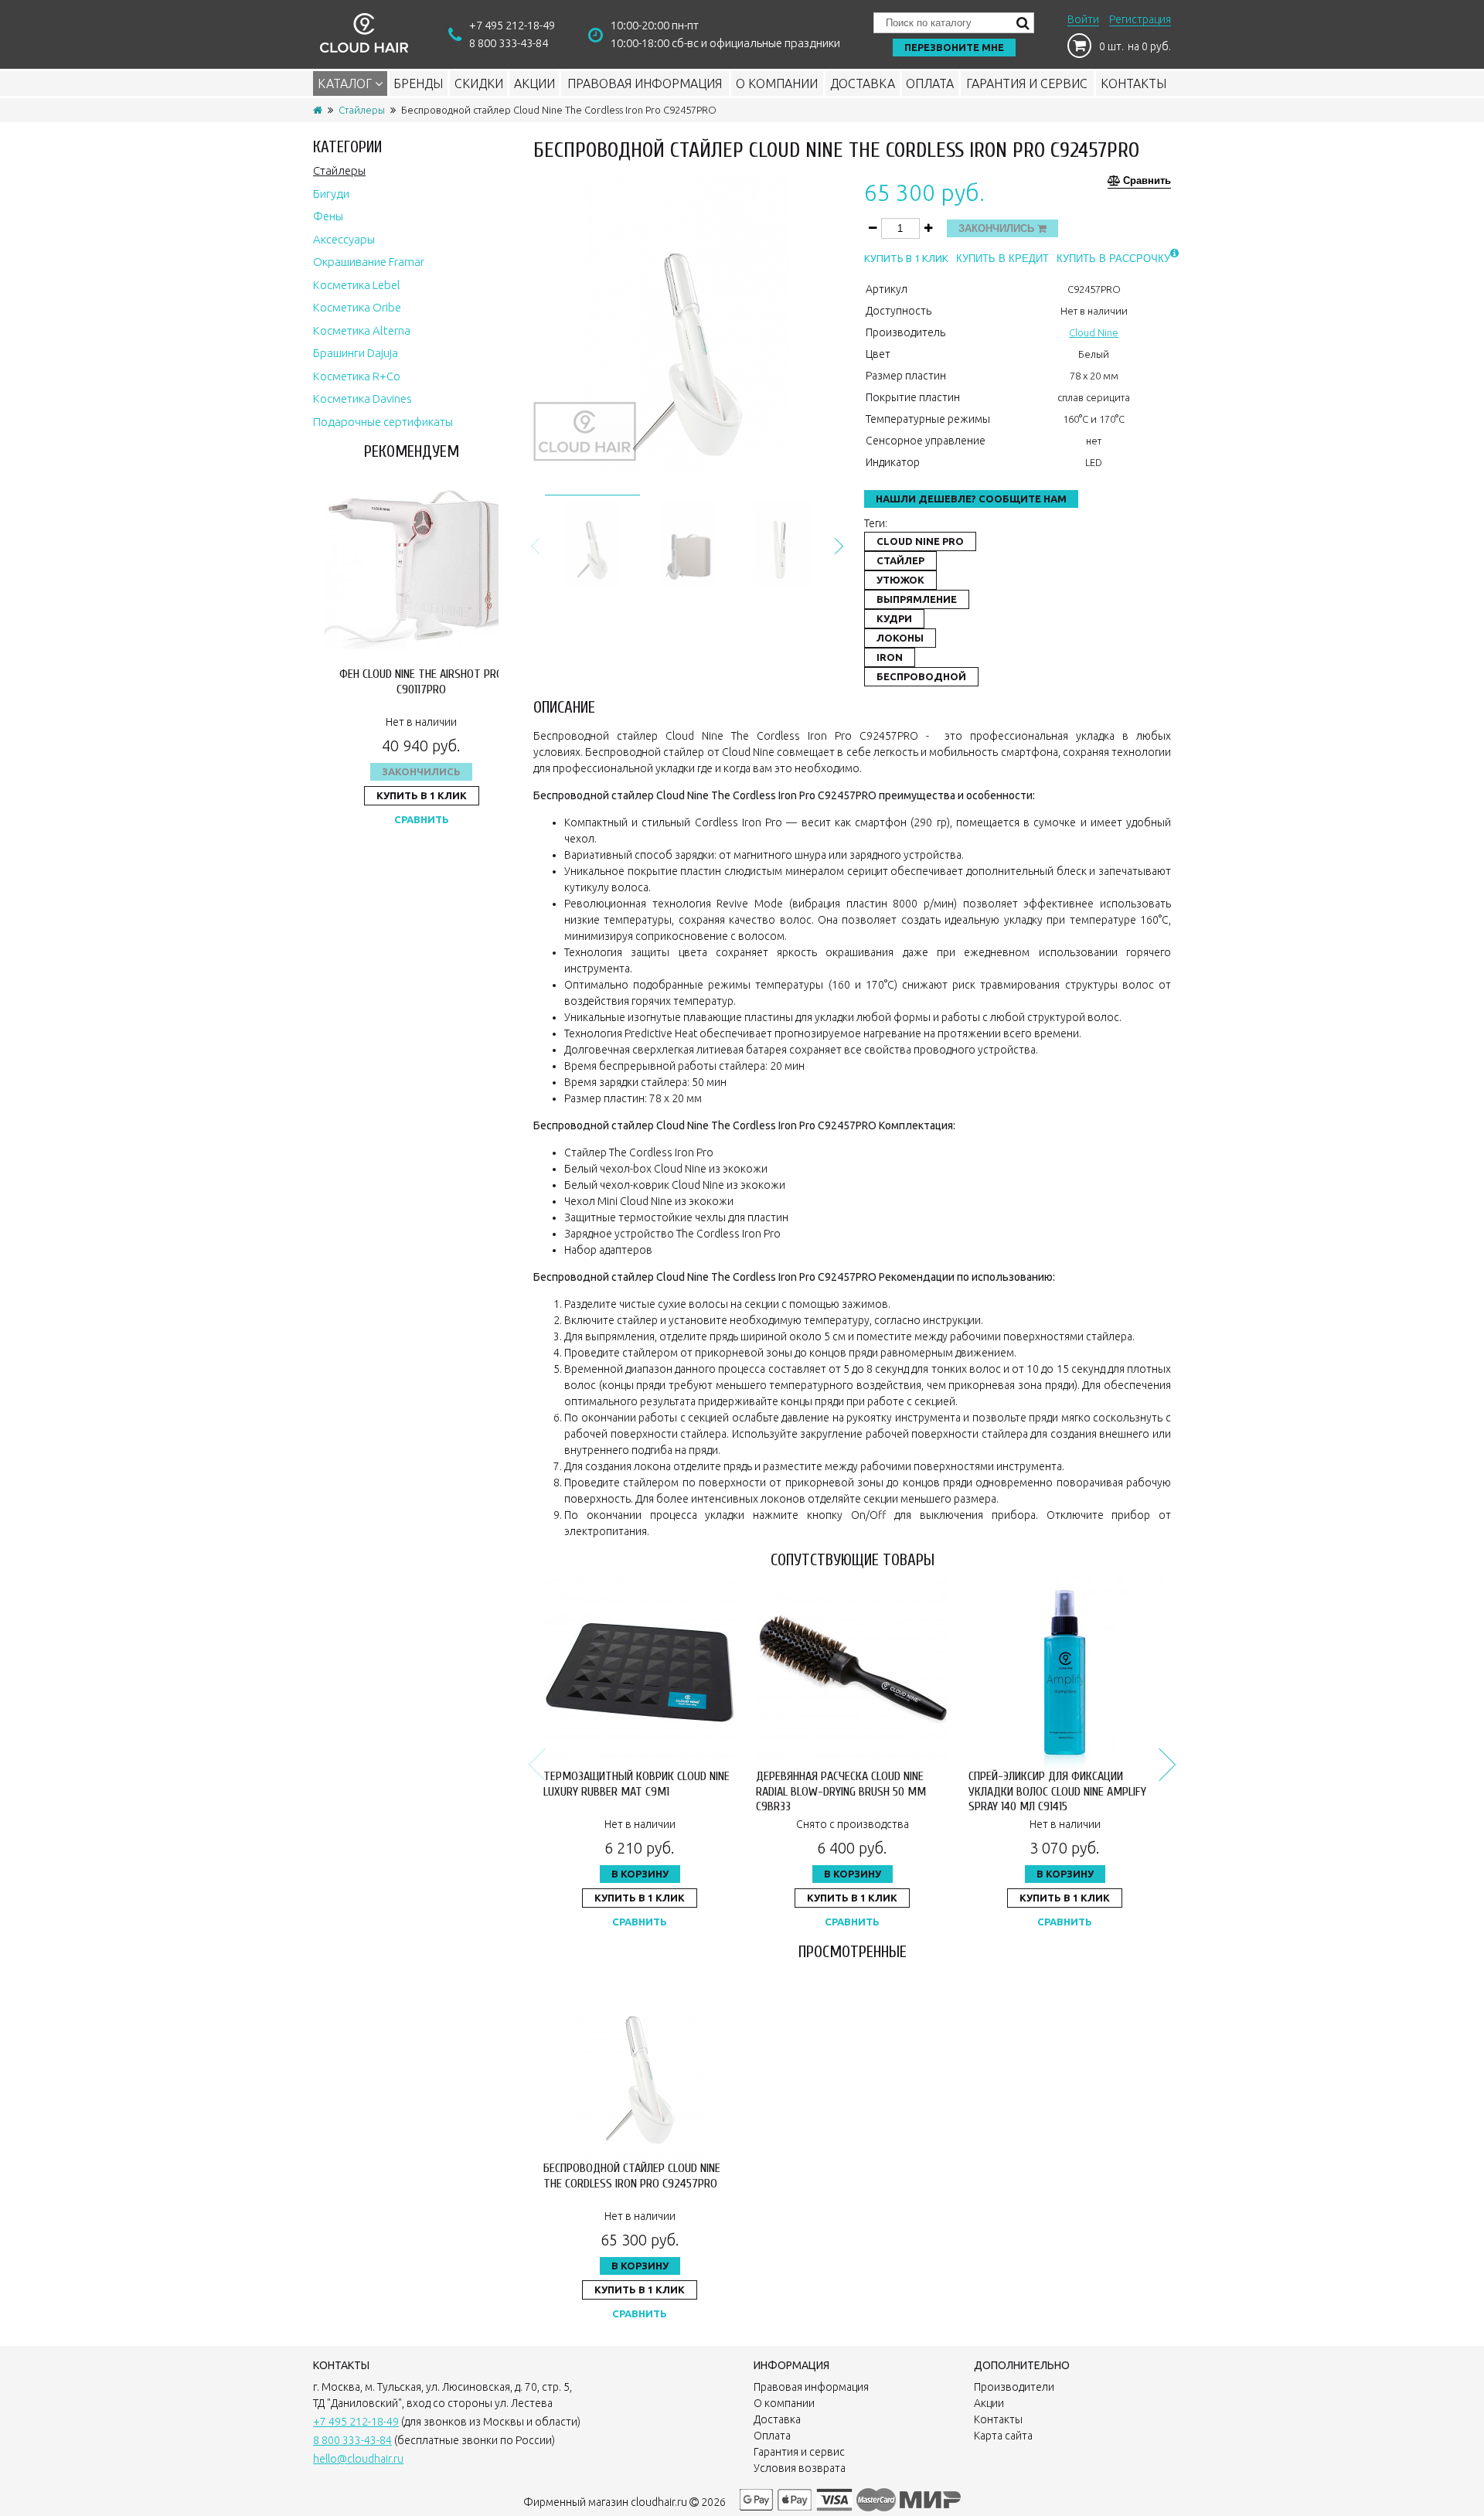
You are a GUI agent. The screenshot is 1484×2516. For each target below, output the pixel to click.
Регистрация (1140, 19)
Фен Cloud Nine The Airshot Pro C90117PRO (421, 681)
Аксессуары (344, 239)
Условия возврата (800, 2468)
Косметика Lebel (357, 285)
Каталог (346, 83)
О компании (777, 83)
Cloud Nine (1094, 332)
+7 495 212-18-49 (512, 25)
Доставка (863, 83)
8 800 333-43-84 (509, 43)
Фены (328, 216)
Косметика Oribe (357, 307)
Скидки (479, 83)
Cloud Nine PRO (920, 541)
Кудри (894, 618)
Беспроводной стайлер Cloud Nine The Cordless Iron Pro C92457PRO (632, 2176)
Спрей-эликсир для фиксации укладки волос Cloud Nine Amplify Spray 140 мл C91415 (1057, 1791)
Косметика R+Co (357, 376)
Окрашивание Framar (369, 262)
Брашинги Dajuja (356, 353)
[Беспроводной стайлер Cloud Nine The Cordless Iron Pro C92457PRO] (592, 541)
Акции (534, 83)
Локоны (900, 638)
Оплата (930, 83)
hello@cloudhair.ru (358, 2459)
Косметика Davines (362, 398)
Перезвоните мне (954, 47)
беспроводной (921, 676)
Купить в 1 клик (422, 795)
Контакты (1133, 83)
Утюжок (900, 580)
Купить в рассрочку (1113, 259)
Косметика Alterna (362, 330)
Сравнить (422, 819)
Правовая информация (645, 83)
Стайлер (900, 560)
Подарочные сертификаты (383, 422)
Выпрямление (917, 599)
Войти (1083, 19)
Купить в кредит (1002, 259)
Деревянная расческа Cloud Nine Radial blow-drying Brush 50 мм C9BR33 (841, 1791)
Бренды (418, 83)
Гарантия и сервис (1027, 83)
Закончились (421, 771)
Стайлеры (362, 110)
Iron (890, 657)
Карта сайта (1003, 2436)
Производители (1014, 2387)
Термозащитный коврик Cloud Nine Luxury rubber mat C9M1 (636, 1784)
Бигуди (331, 194)
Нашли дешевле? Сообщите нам (971, 499)
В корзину (640, 1874)
